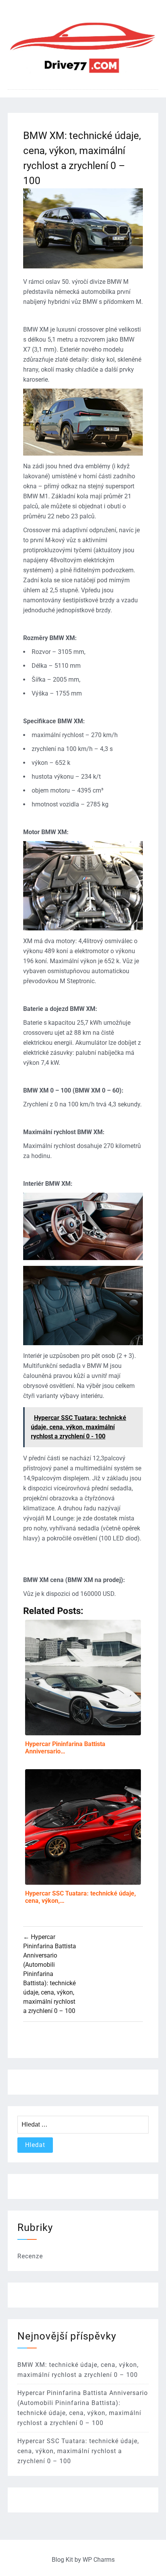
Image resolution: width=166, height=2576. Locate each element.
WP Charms (99, 2560)
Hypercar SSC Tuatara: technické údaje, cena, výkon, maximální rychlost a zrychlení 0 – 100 (78, 2451)
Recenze (30, 2256)
